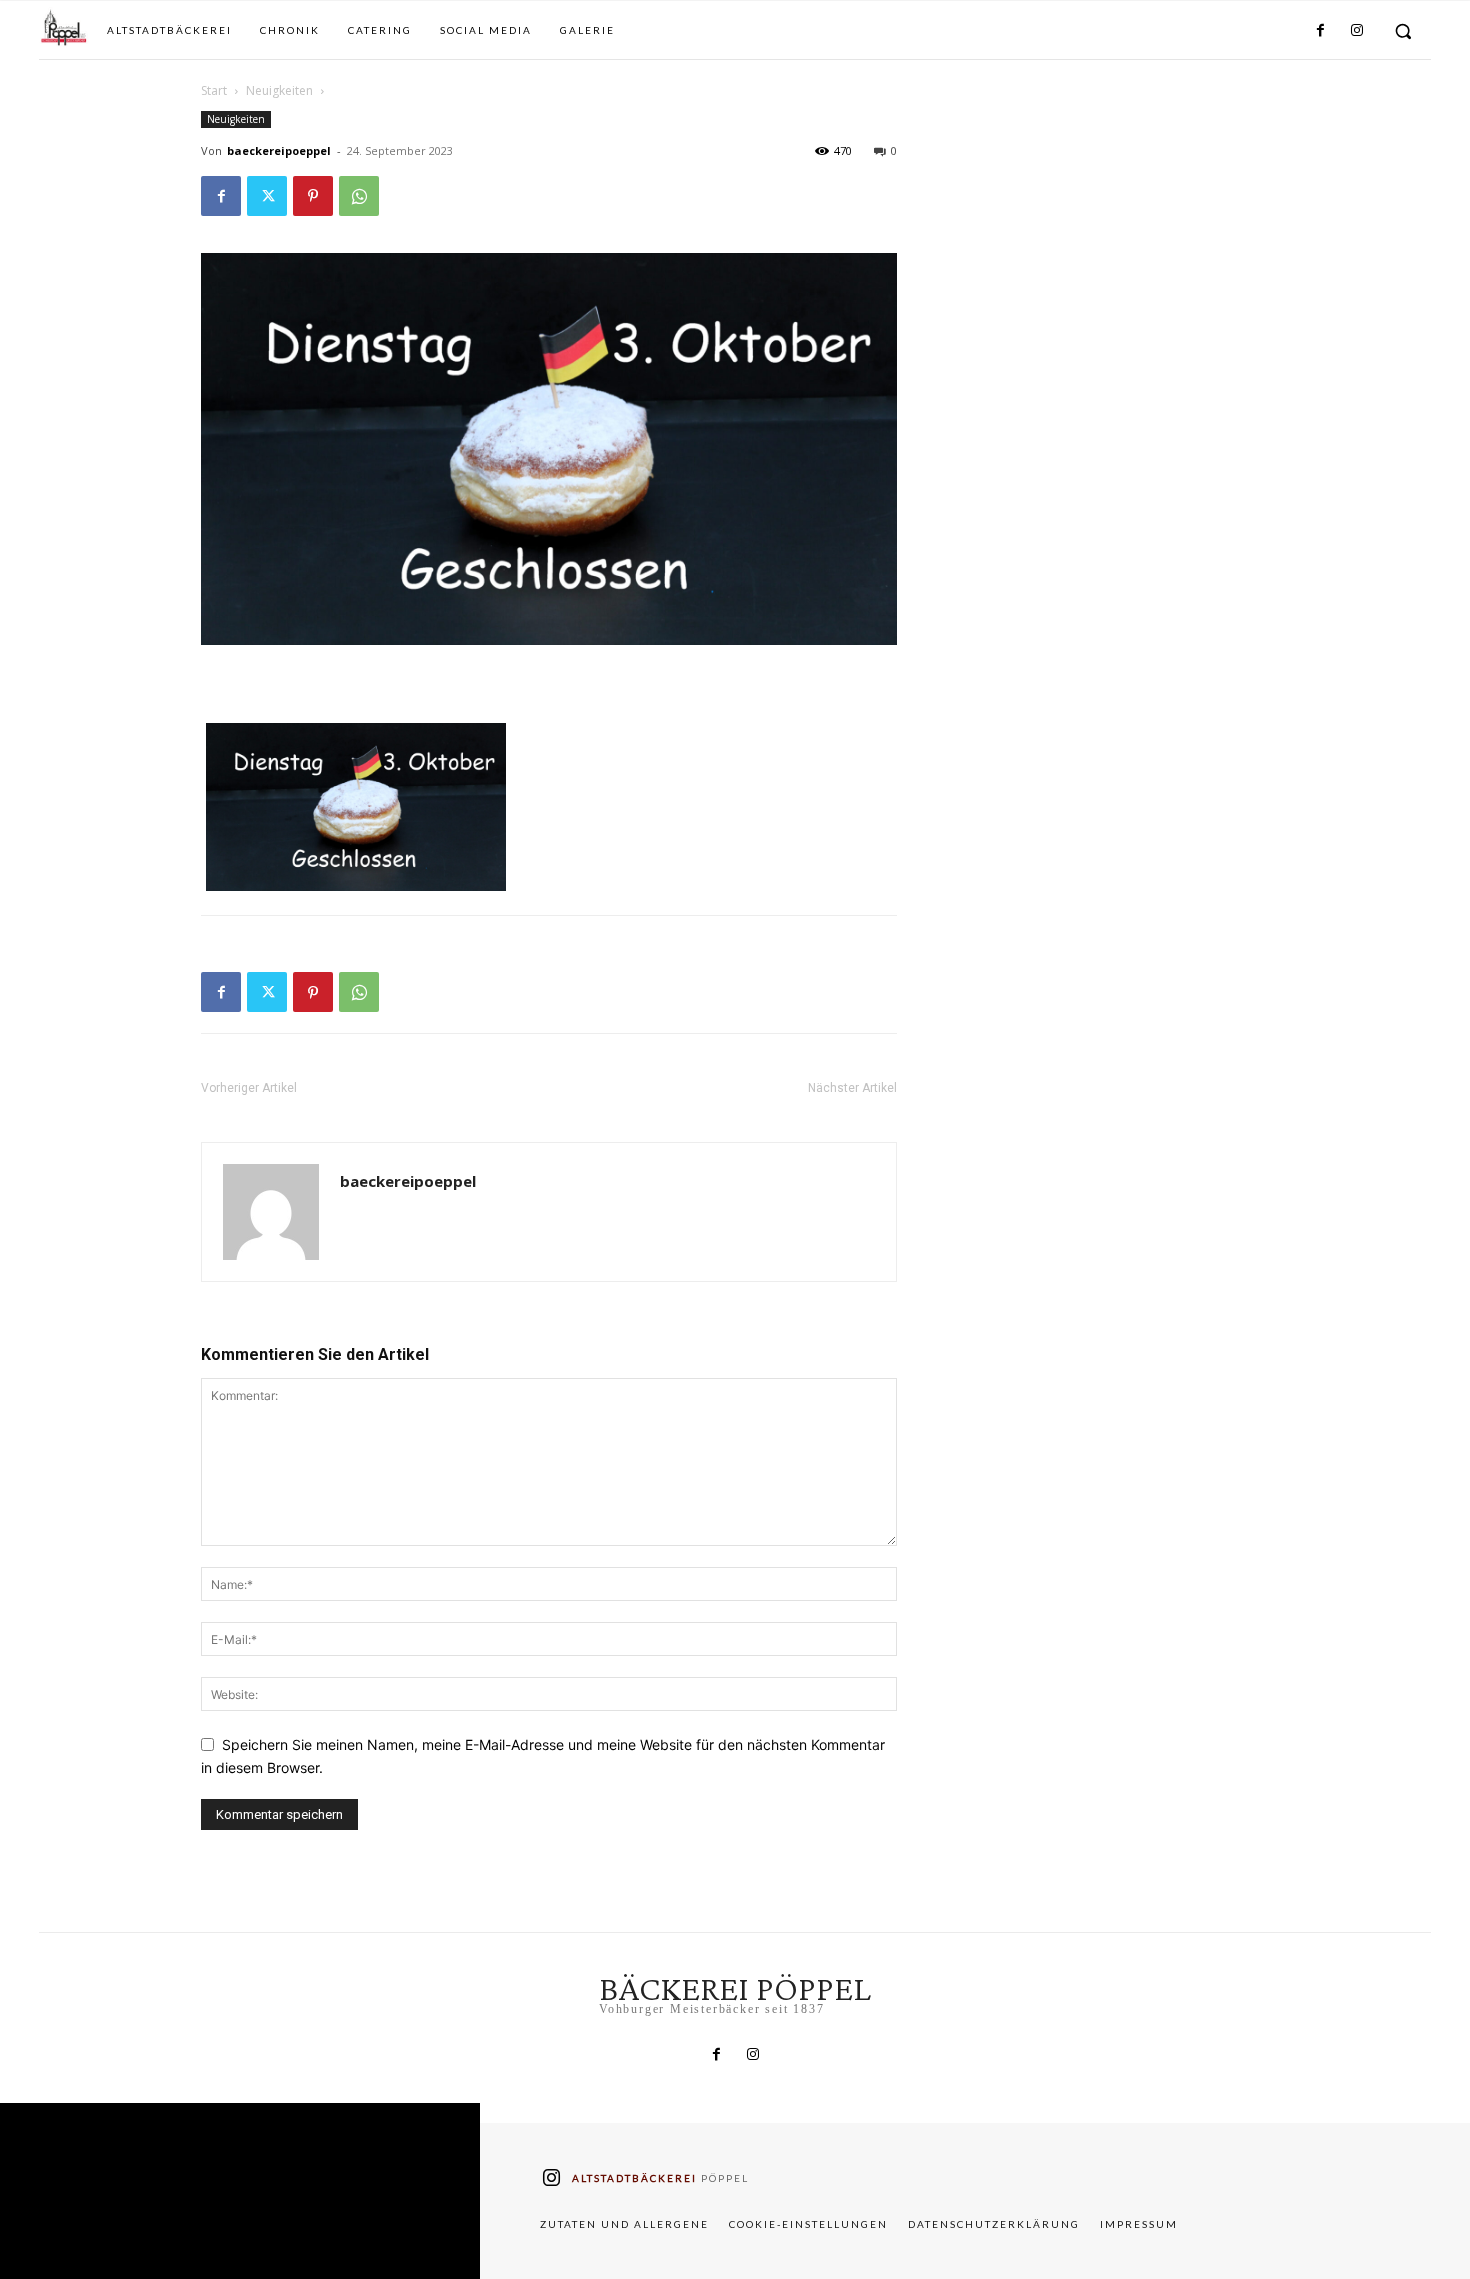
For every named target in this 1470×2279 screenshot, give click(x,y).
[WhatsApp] (359, 196)
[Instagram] (1357, 31)
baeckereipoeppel (279, 150)
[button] (1403, 31)
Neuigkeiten (279, 90)
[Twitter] (267, 196)
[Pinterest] (313, 196)
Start (214, 90)
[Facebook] (1320, 31)
